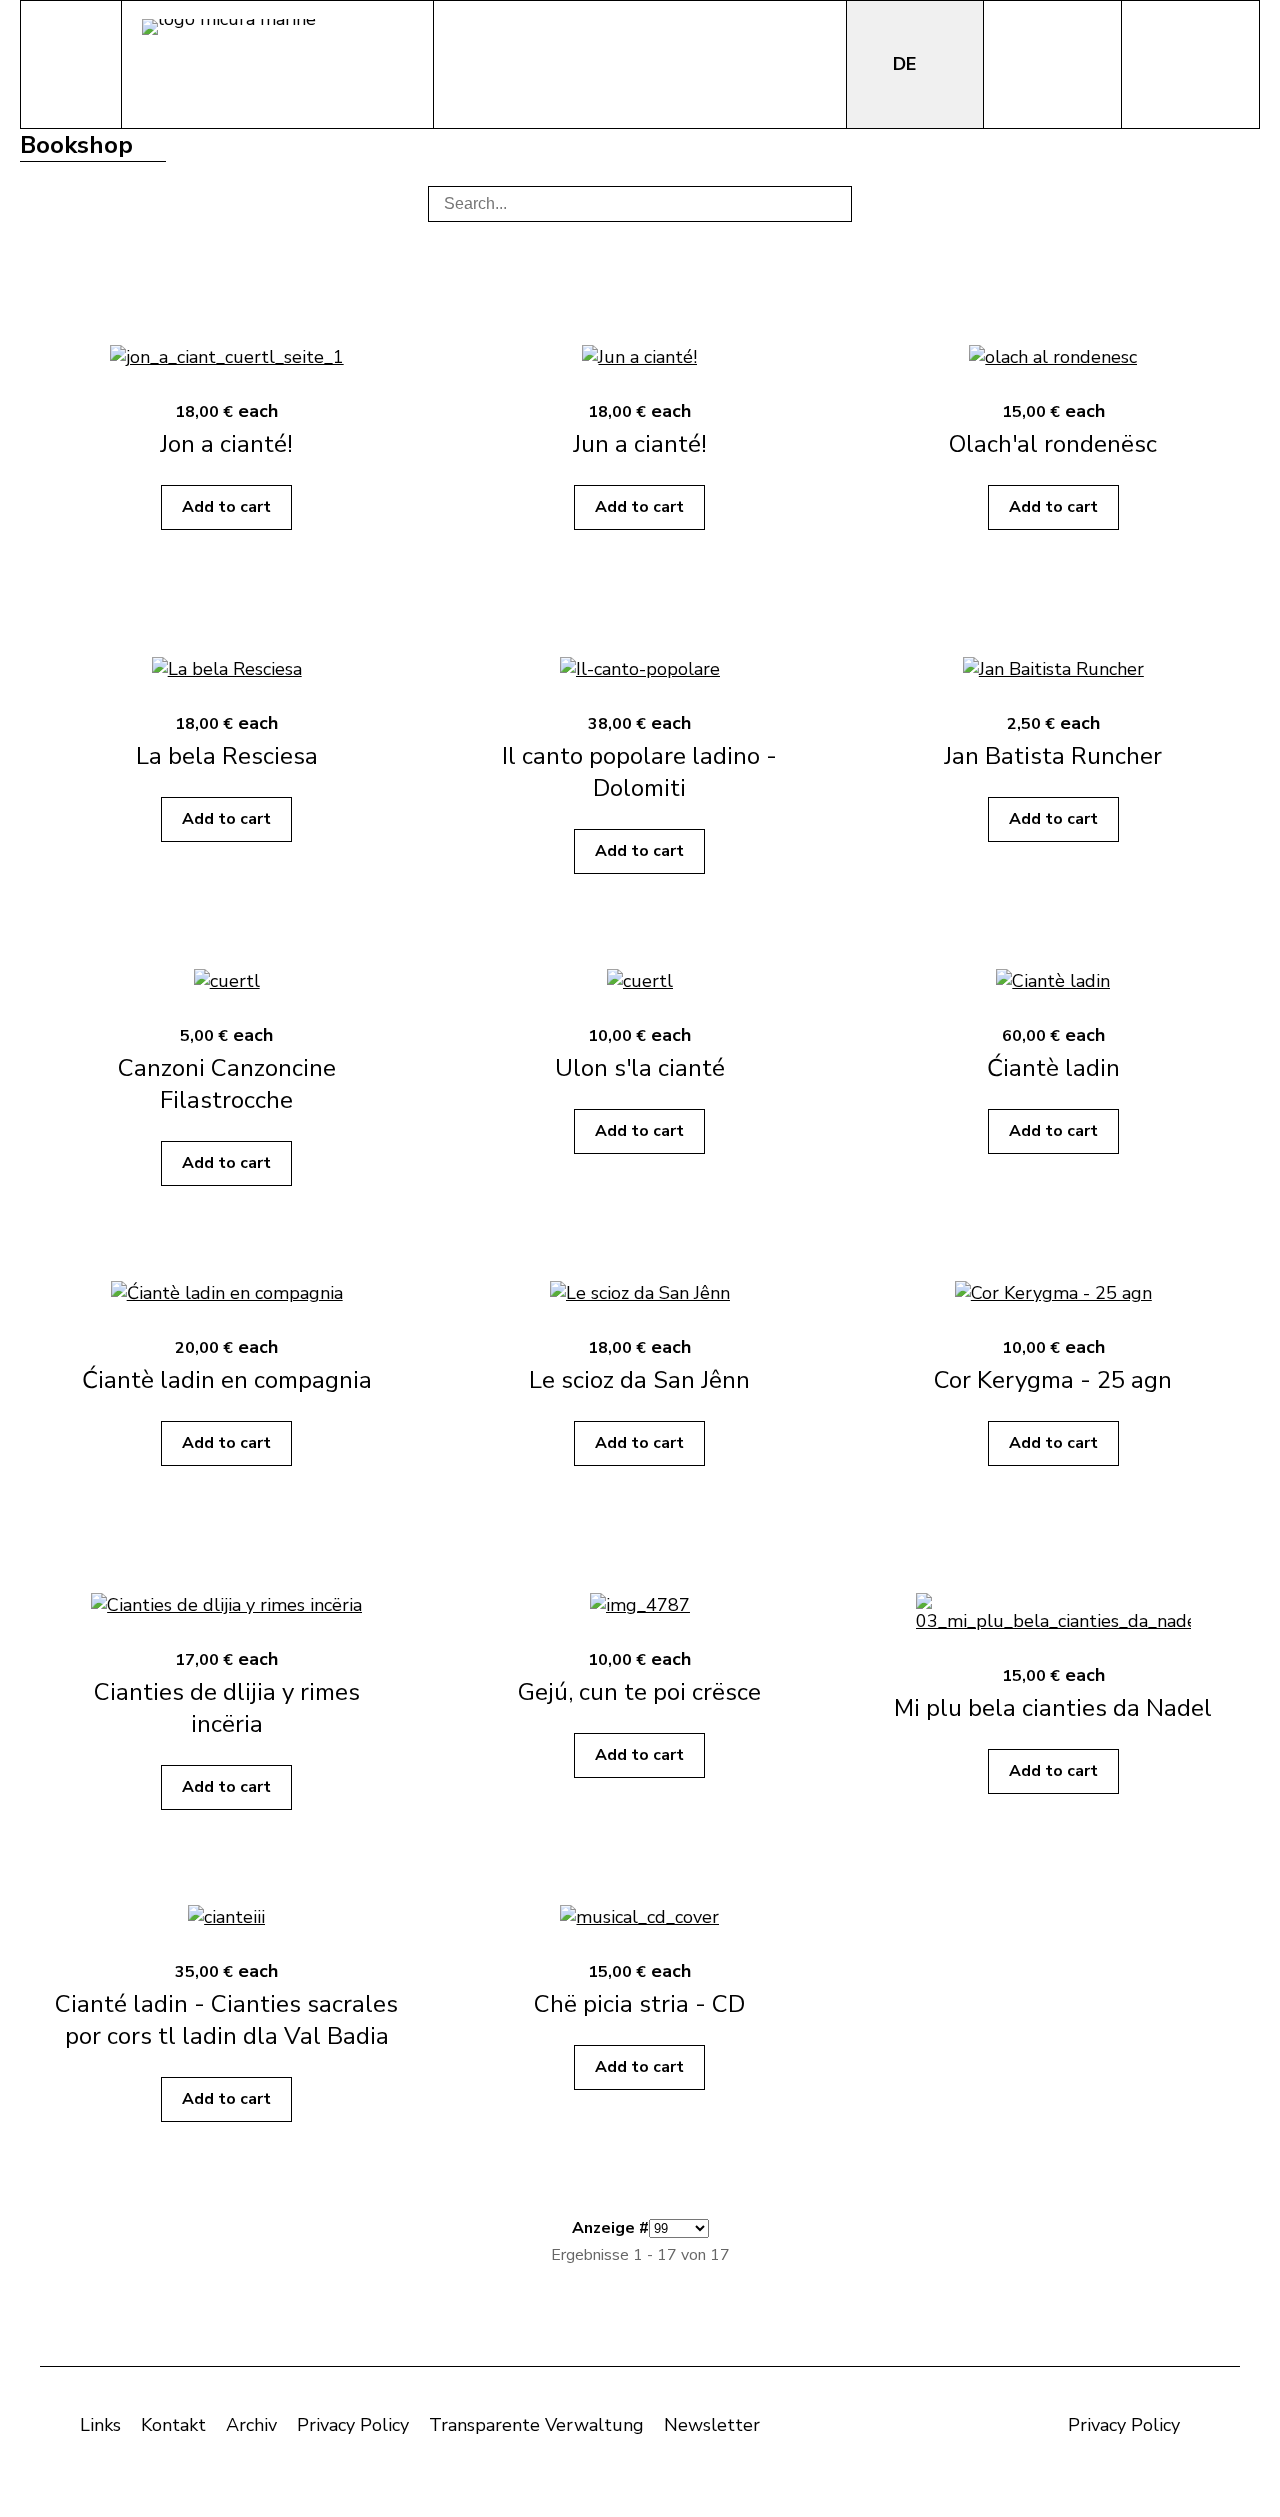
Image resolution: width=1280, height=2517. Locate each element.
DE (907, 64)
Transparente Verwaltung (536, 2425)
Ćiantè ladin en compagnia (227, 1380)
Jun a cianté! (640, 444)
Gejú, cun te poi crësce (639, 1692)
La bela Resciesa (227, 756)
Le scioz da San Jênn (639, 1380)
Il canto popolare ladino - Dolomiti (639, 772)
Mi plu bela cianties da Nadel (1053, 1708)
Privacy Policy (353, 2425)
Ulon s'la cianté (640, 1068)
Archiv (251, 2425)
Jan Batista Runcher (1053, 756)
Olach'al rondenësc (1053, 444)
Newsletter (712, 2425)
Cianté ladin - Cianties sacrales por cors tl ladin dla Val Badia (226, 2020)
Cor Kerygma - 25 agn (1053, 1380)
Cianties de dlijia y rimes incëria (227, 1708)
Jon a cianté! (226, 444)
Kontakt (173, 2425)
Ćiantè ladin (1053, 1068)
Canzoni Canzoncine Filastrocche (227, 1084)
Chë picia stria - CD (639, 2004)
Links (100, 2425)
